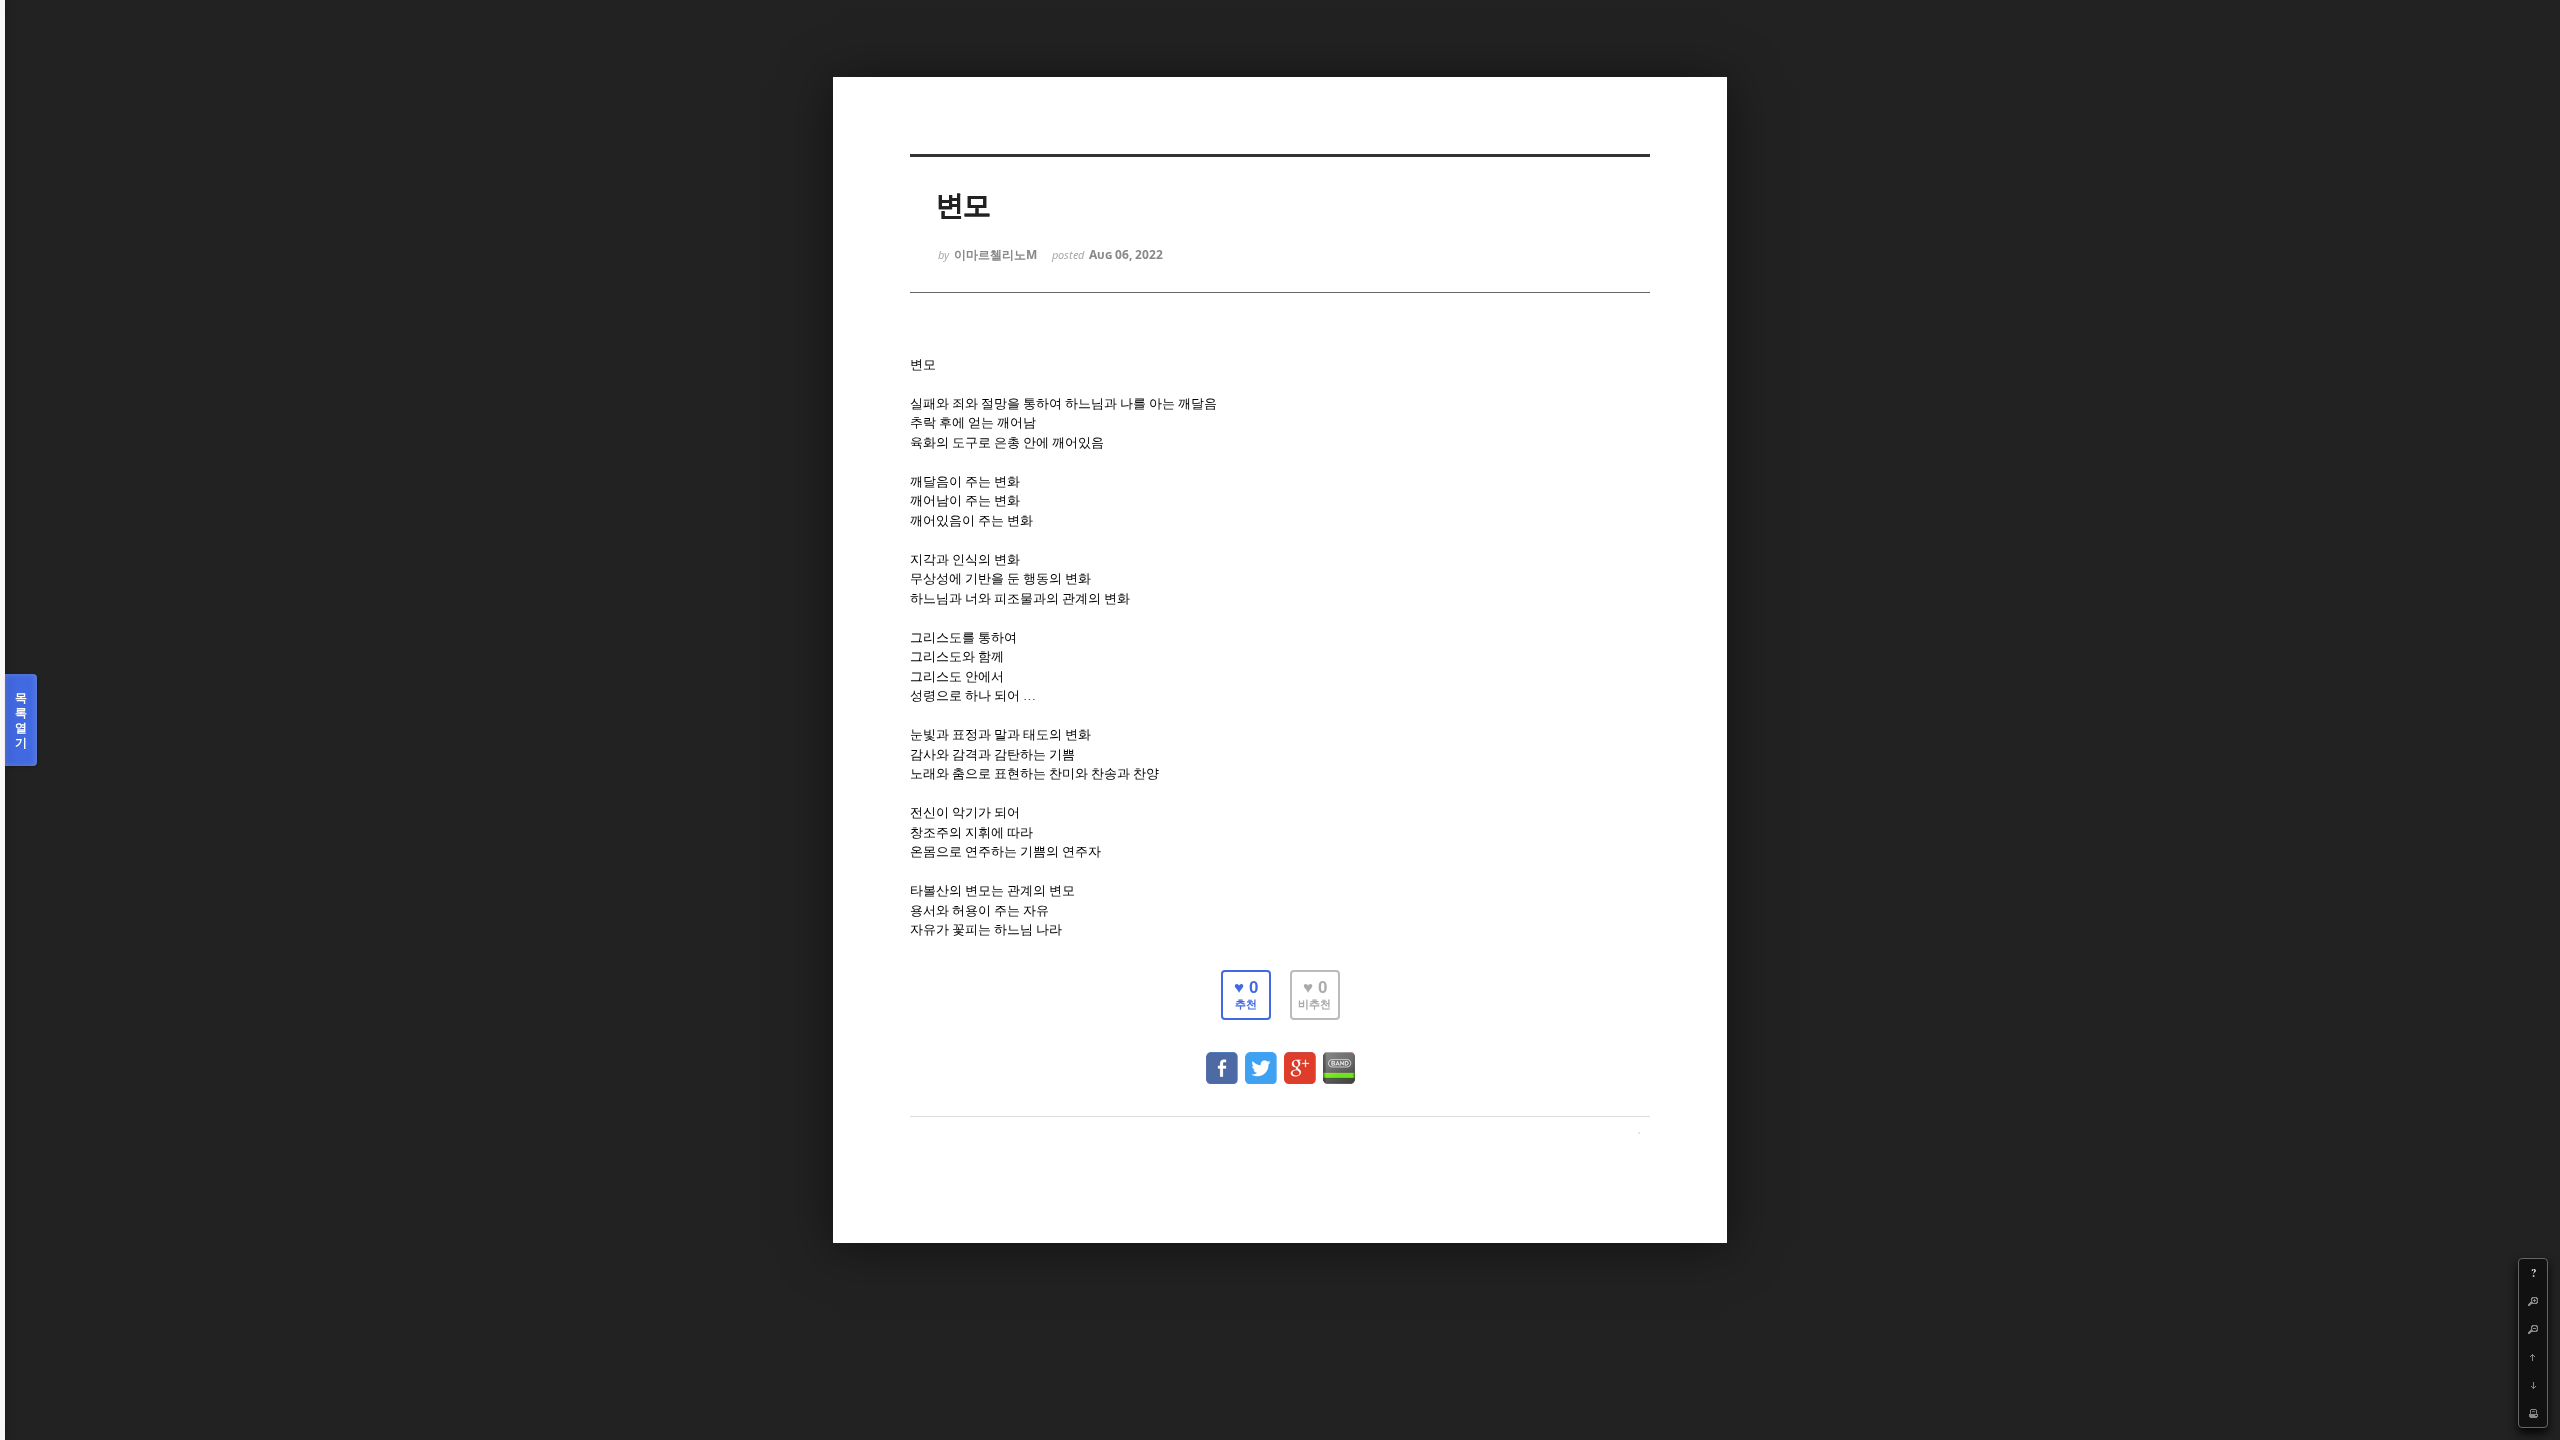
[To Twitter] (1261, 1058)
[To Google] (1300, 1058)
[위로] (2533, 1357)
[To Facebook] (1222, 1058)
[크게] (2533, 1301)
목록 (21, 720)
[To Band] (1339, 1058)
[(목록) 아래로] (2533, 1385)
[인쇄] (2533, 1413)
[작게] (2533, 1329)
